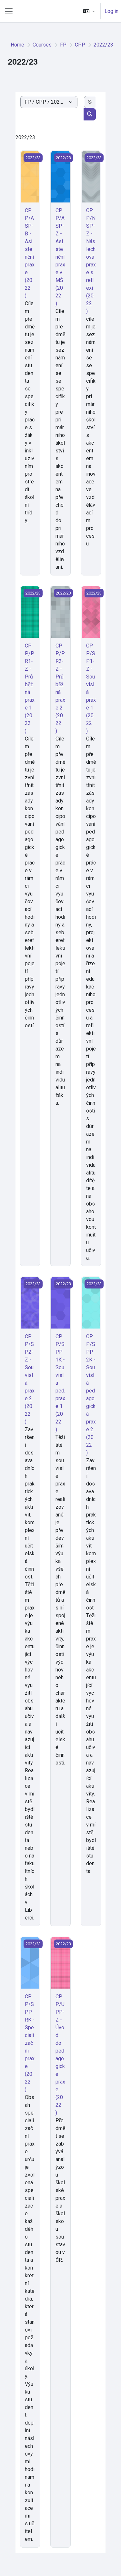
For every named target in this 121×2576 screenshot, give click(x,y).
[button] (89, 11)
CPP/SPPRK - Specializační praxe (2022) (30, 2043)
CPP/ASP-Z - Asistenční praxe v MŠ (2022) (60, 257)
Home (17, 45)
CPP (80, 45)
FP (63, 45)
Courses (42, 45)
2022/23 (103, 45)
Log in (111, 11)
